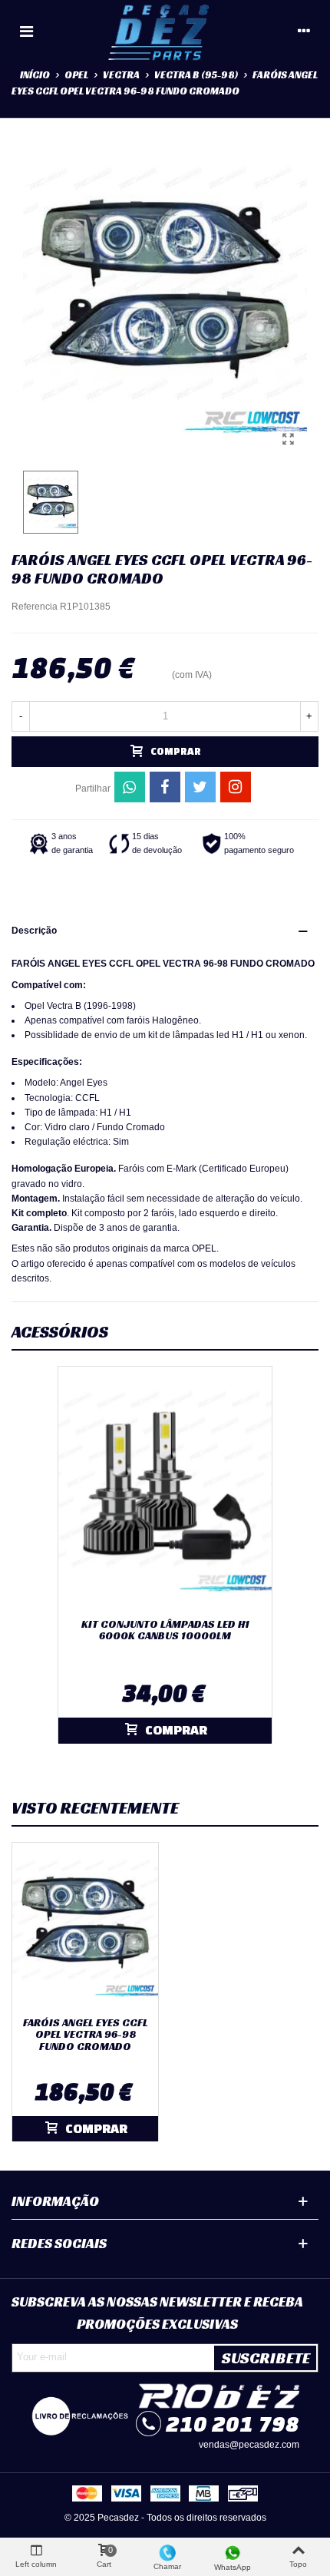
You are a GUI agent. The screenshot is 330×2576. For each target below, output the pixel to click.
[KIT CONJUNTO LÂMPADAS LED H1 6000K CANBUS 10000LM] (165, 1489)
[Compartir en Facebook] (165, 787)
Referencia (35, 607)
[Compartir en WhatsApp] (130, 787)
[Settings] (304, 31)
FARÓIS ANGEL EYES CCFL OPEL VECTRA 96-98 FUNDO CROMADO (86, 2035)
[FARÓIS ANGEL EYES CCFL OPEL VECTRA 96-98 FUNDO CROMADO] (288, 439)
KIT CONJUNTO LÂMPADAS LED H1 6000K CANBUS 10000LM (165, 1630)
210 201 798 (233, 2424)
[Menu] (26, 31)
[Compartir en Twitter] (200, 787)
